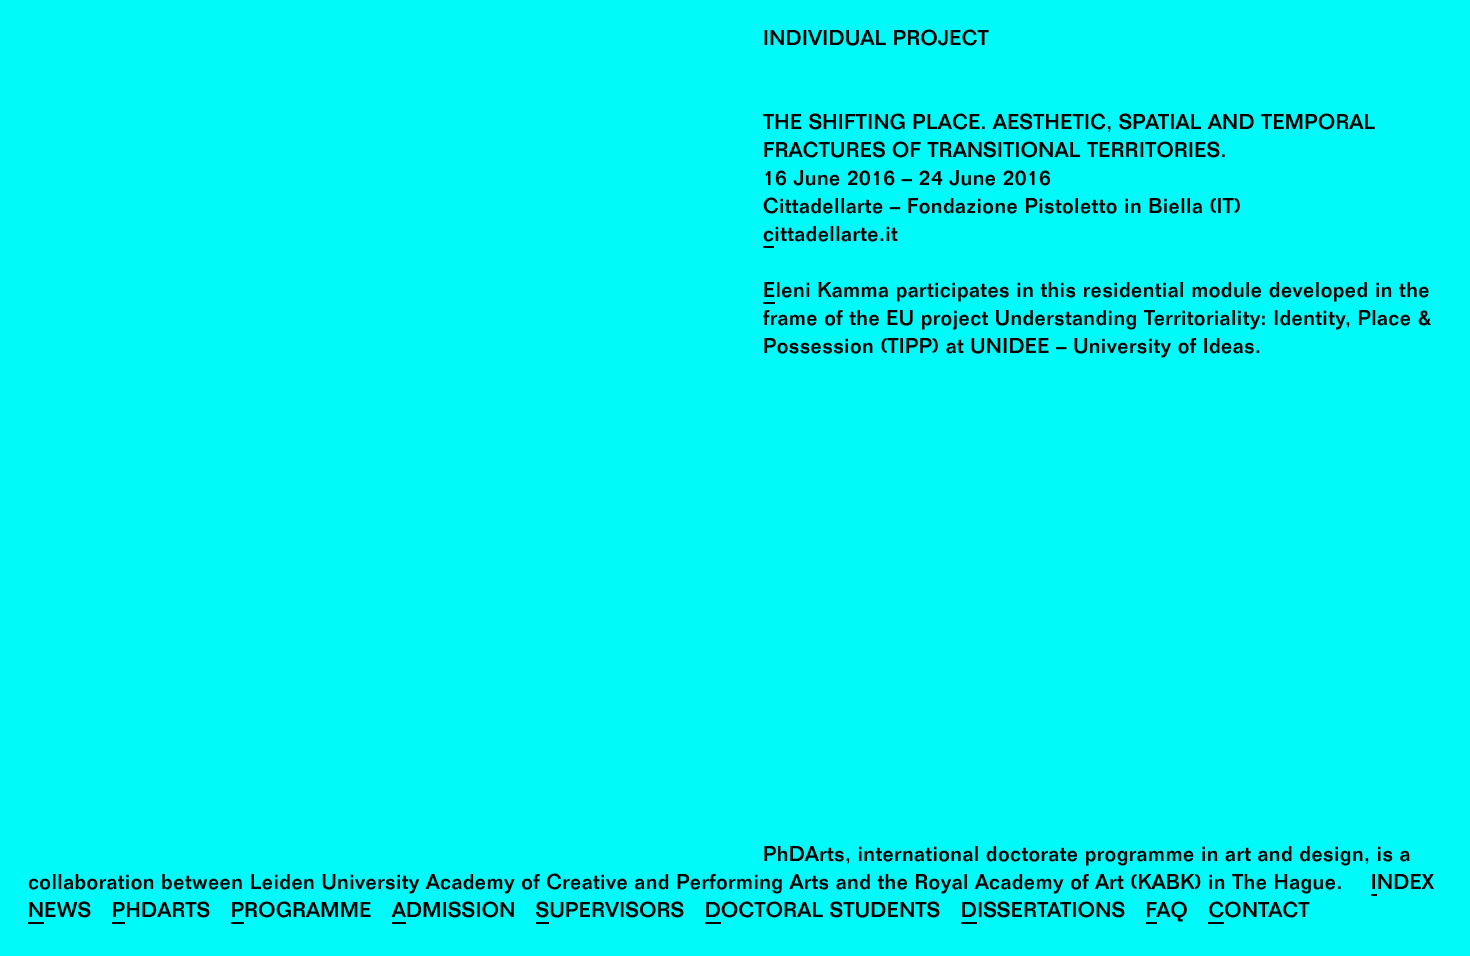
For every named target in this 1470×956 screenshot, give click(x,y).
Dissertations (1043, 913)
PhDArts (161, 913)
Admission (454, 913)
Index (1403, 885)
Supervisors (610, 913)
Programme (301, 913)
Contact (1258, 913)
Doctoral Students (823, 913)
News (60, 913)
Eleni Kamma (826, 293)
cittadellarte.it (830, 237)
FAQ (1167, 913)
